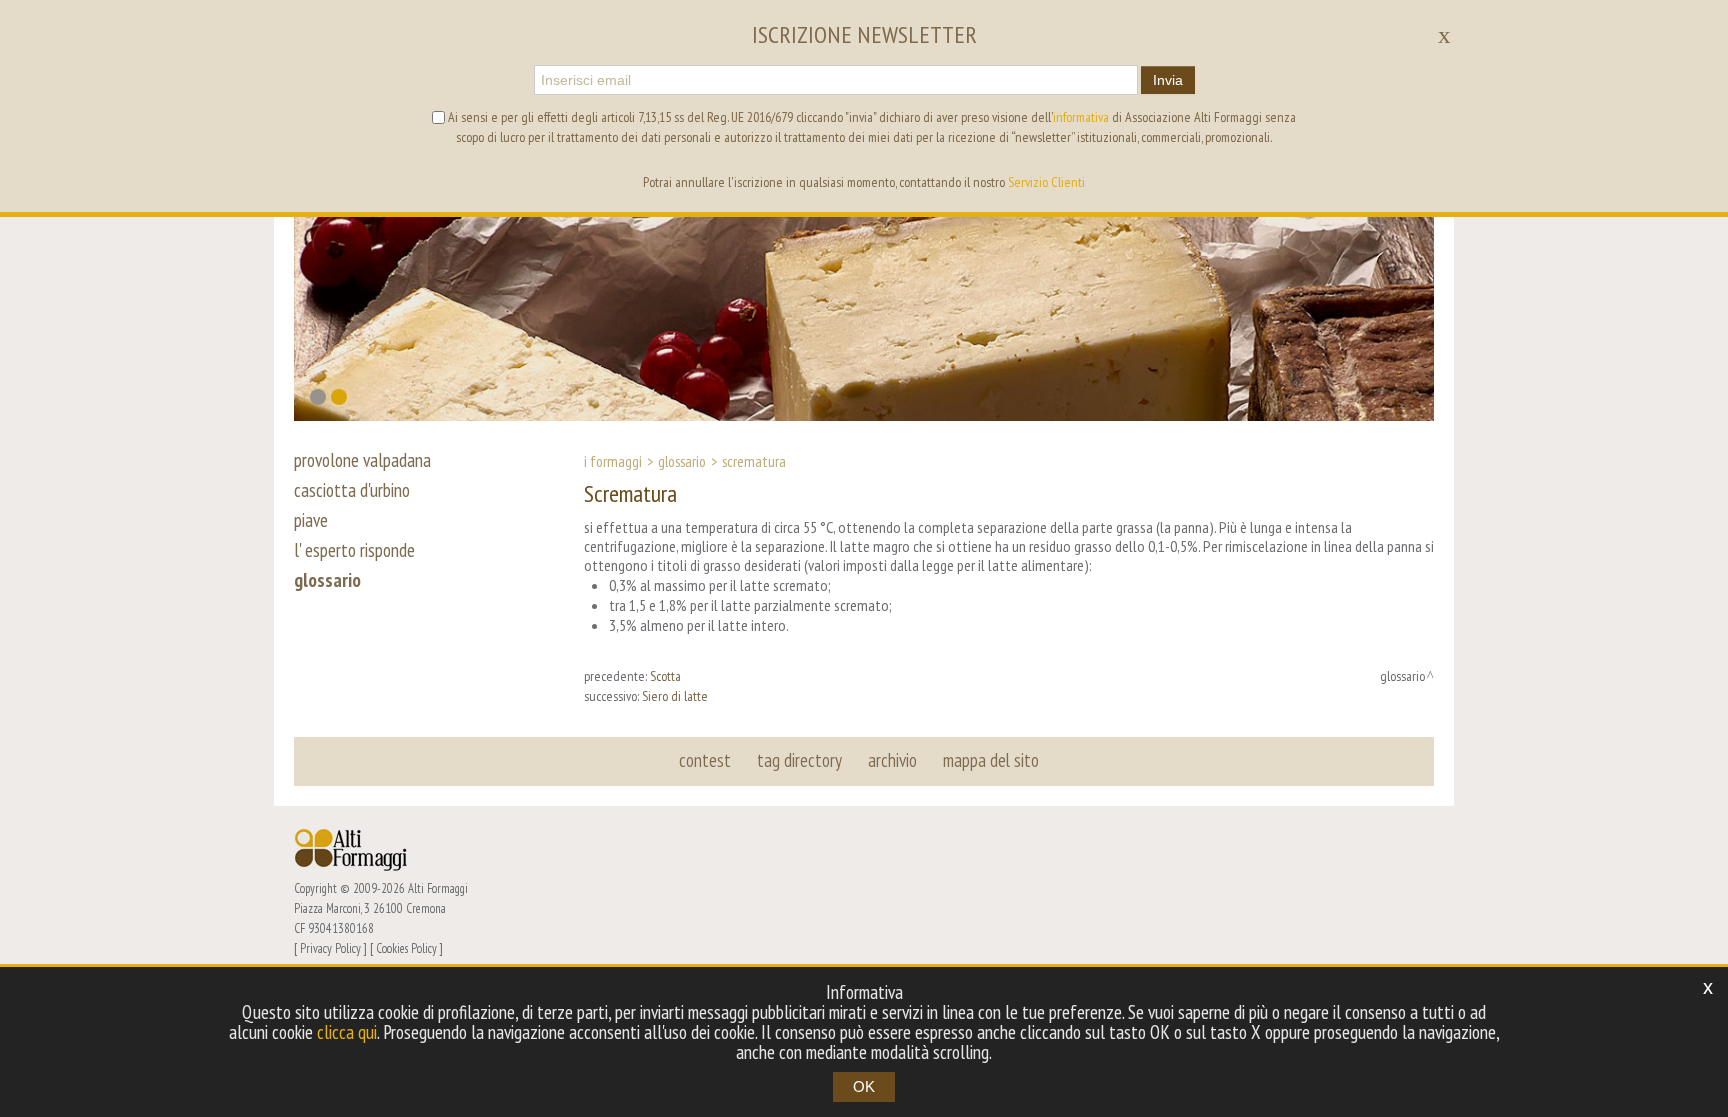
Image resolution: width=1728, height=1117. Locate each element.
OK (864, 1086)
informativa (1081, 117)
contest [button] (705, 760)
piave (311, 520)
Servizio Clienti (1046, 182)
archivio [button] (892, 760)
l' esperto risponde (354, 550)
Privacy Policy (330, 948)
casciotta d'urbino (352, 490)
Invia (1168, 80)
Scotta (665, 676)
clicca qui (347, 1032)
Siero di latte (675, 696)
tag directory (799, 760)
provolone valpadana (362, 460)
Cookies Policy (406, 948)
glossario (327, 580)
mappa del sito (991, 760)
